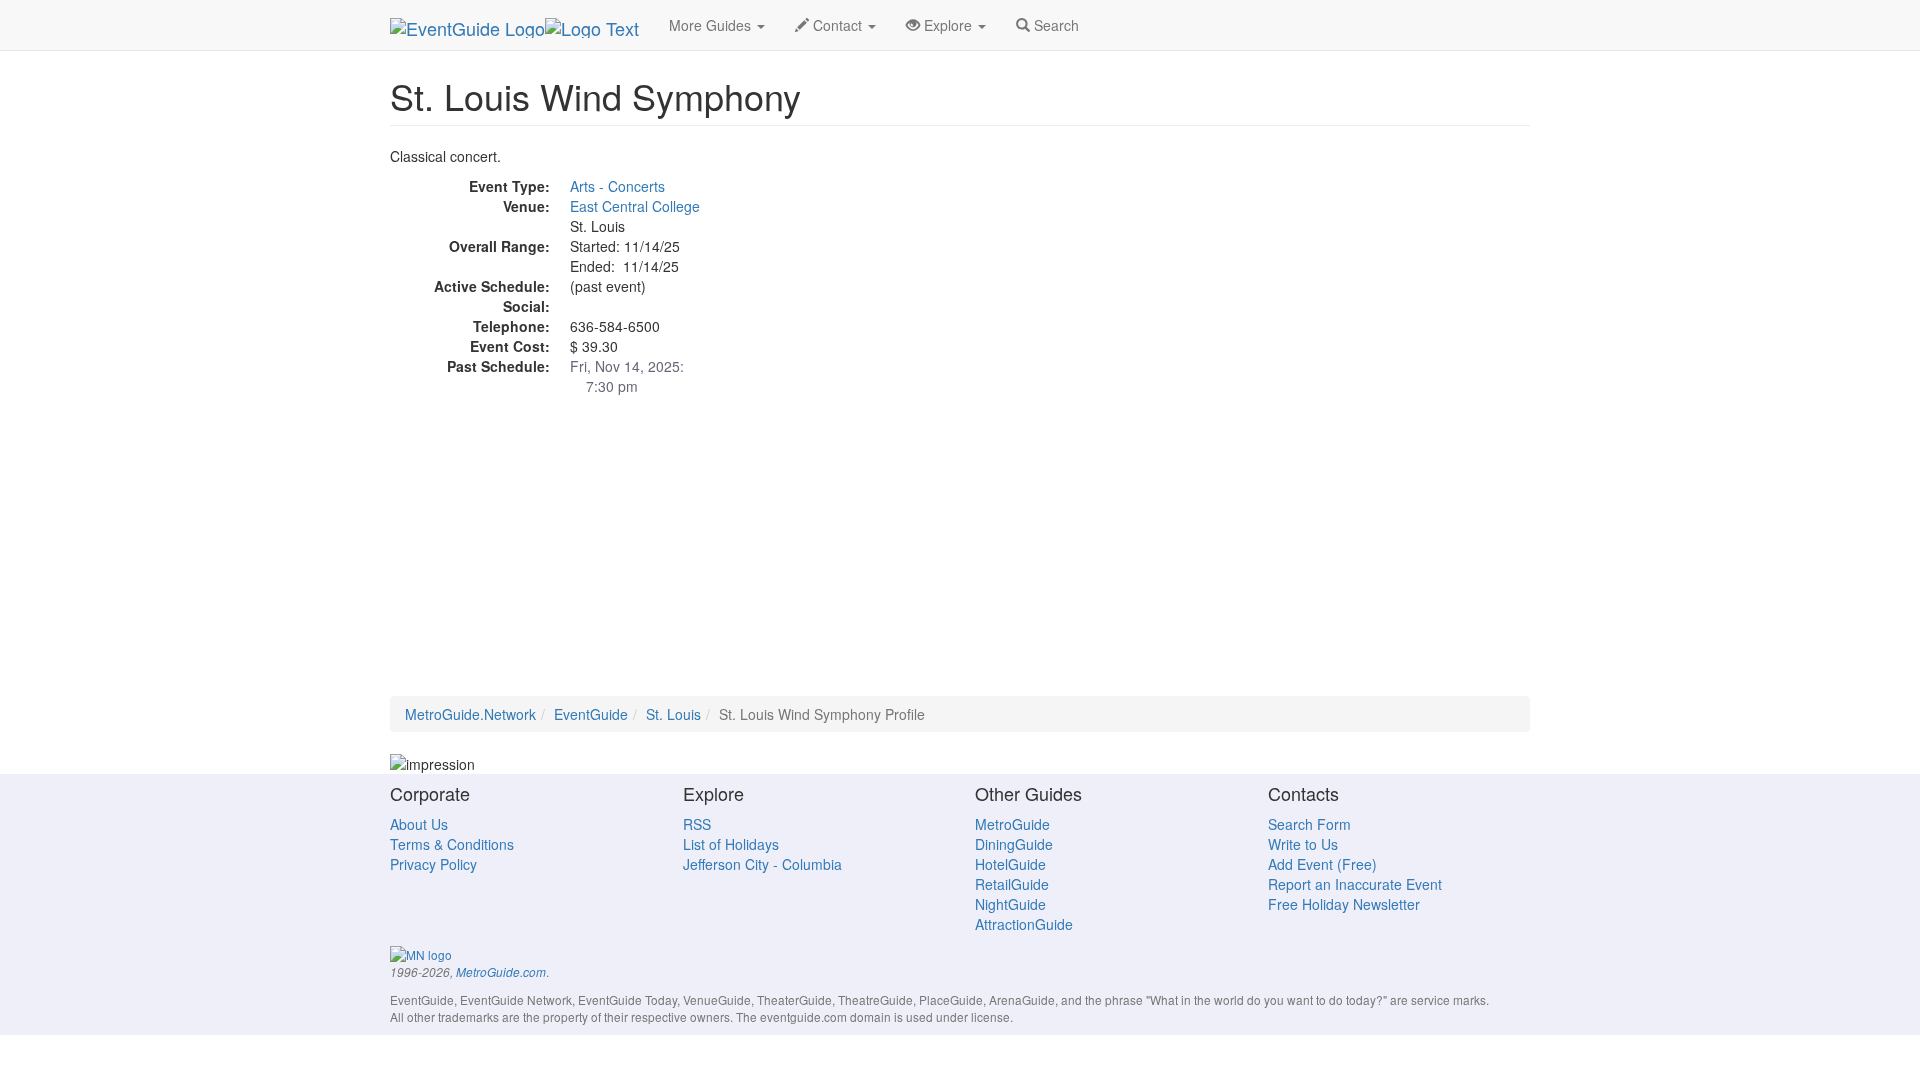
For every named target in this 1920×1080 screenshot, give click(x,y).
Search (1054, 25)
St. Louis (673, 714)
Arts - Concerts (617, 186)
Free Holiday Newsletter (1344, 904)
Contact (837, 25)
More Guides (712, 25)
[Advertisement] (960, 556)
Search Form (1309, 824)
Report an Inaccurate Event (1355, 884)
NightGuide (1010, 904)
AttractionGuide (1024, 924)
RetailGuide (1012, 884)
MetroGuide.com (501, 972)
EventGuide (591, 714)
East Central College (635, 206)
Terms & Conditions (452, 844)
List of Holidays (731, 844)
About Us (419, 824)
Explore (948, 25)
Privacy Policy (433, 864)
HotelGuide (1010, 864)
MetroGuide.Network (470, 714)
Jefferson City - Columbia (762, 864)
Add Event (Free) (1322, 864)
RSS (697, 824)
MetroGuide (1012, 824)
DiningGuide (1014, 844)
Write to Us (1303, 844)
